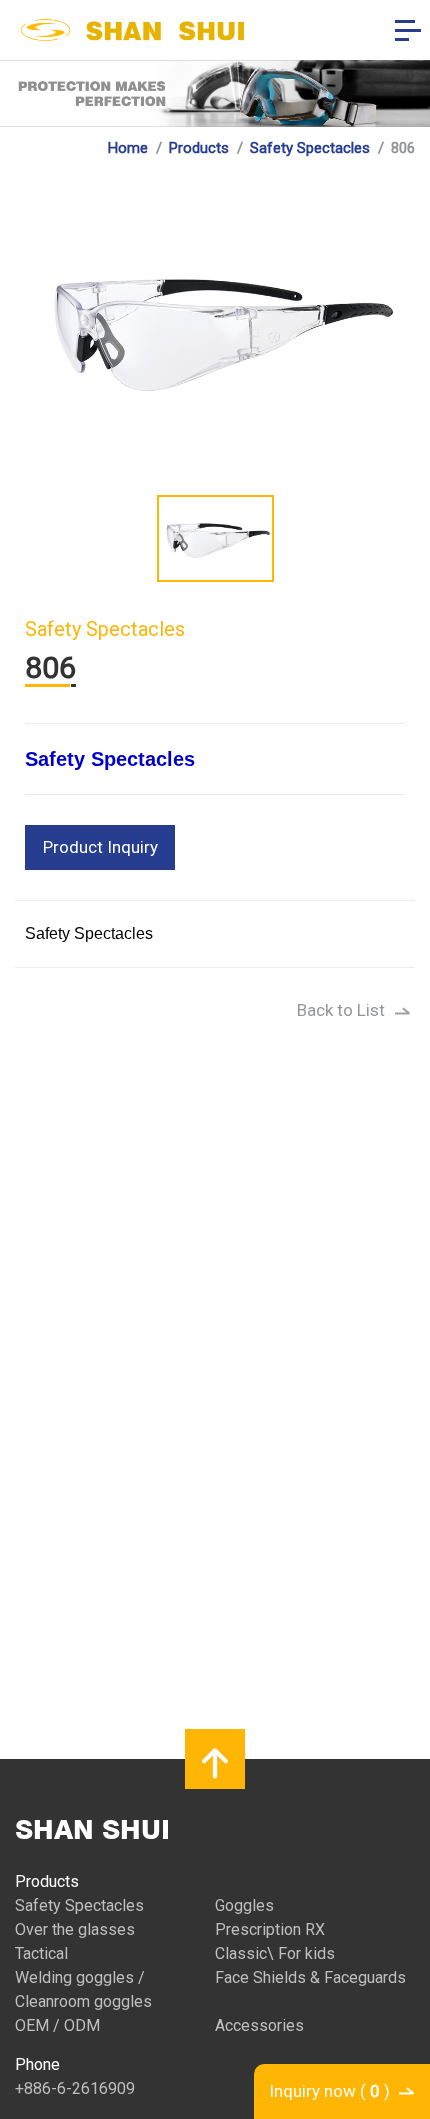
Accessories (259, 2025)
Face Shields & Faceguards (310, 1977)
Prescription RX (270, 1929)
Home (128, 148)
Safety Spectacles (310, 148)
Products (199, 148)
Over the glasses (75, 1929)
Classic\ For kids (275, 1953)
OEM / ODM (57, 2025)
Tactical (41, 1953)
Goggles (244, 1905)
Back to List (341, 1010)
